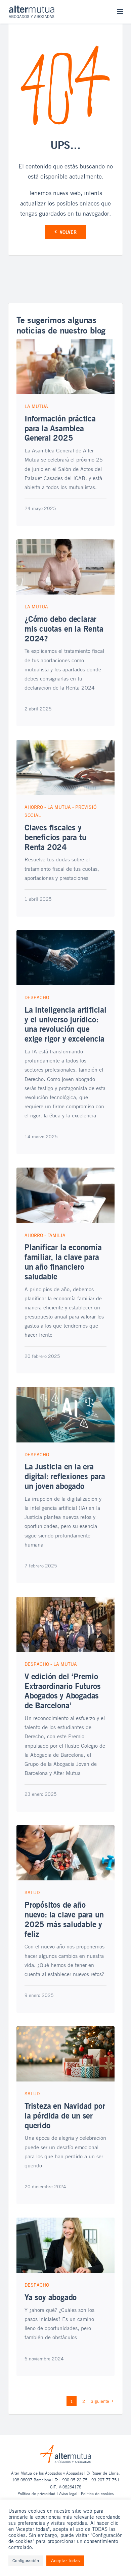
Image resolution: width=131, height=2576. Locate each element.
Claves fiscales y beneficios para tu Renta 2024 (55, 837)
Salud (32, 1892)
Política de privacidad (36, 2493)
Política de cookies (97, 2493)
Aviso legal (68, 2493)
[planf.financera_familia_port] (65, 1171)
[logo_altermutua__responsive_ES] (32, 8)
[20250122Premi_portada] (65, 1600)
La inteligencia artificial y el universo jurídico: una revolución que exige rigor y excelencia (65, 1024)
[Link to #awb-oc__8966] (120, 12)
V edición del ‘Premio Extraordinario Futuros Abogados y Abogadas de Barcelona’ (63, 1691)
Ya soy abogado (51, 2297)
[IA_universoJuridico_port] (65, 933)
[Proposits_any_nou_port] (65, 1828)
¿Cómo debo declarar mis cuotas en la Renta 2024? (64, 629)
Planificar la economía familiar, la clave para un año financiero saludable (63, 1262)
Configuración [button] (26, 2561)
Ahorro (34, 807)
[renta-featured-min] (65, 743)
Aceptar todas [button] (65, 2560)
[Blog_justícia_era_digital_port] (65, 1390)
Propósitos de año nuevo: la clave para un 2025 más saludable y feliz (64, 1919)
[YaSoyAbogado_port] (65, 2221)
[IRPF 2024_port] (65, 542)
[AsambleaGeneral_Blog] (65, 342)
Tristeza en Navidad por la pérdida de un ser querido (65, 2116)
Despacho (37, 997)
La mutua (36, 406)
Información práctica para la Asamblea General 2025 (60, 428)
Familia (56, 1235)
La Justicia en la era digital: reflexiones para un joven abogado (65, 1476)
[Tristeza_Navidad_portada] (65, 2029)
